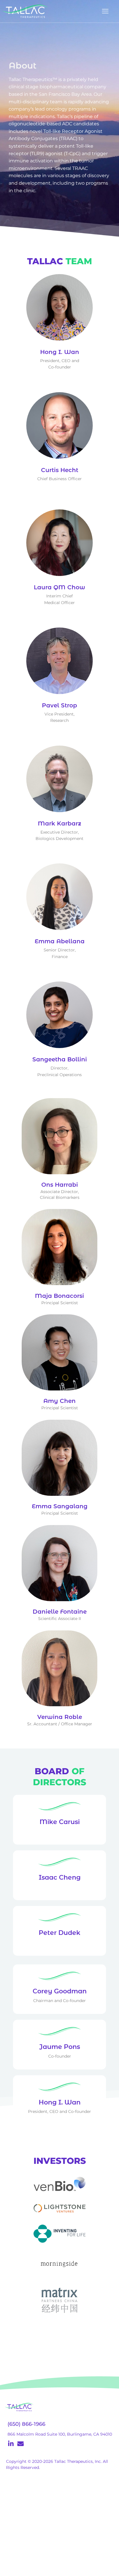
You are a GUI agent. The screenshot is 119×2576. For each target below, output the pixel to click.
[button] (105, 11)
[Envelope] (21, 2444)
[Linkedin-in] (11, 2444)
